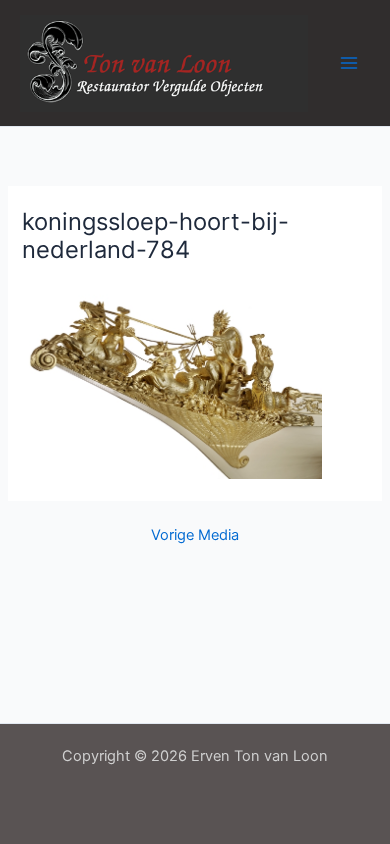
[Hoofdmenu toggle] (349, 63)
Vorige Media (195, 535)
